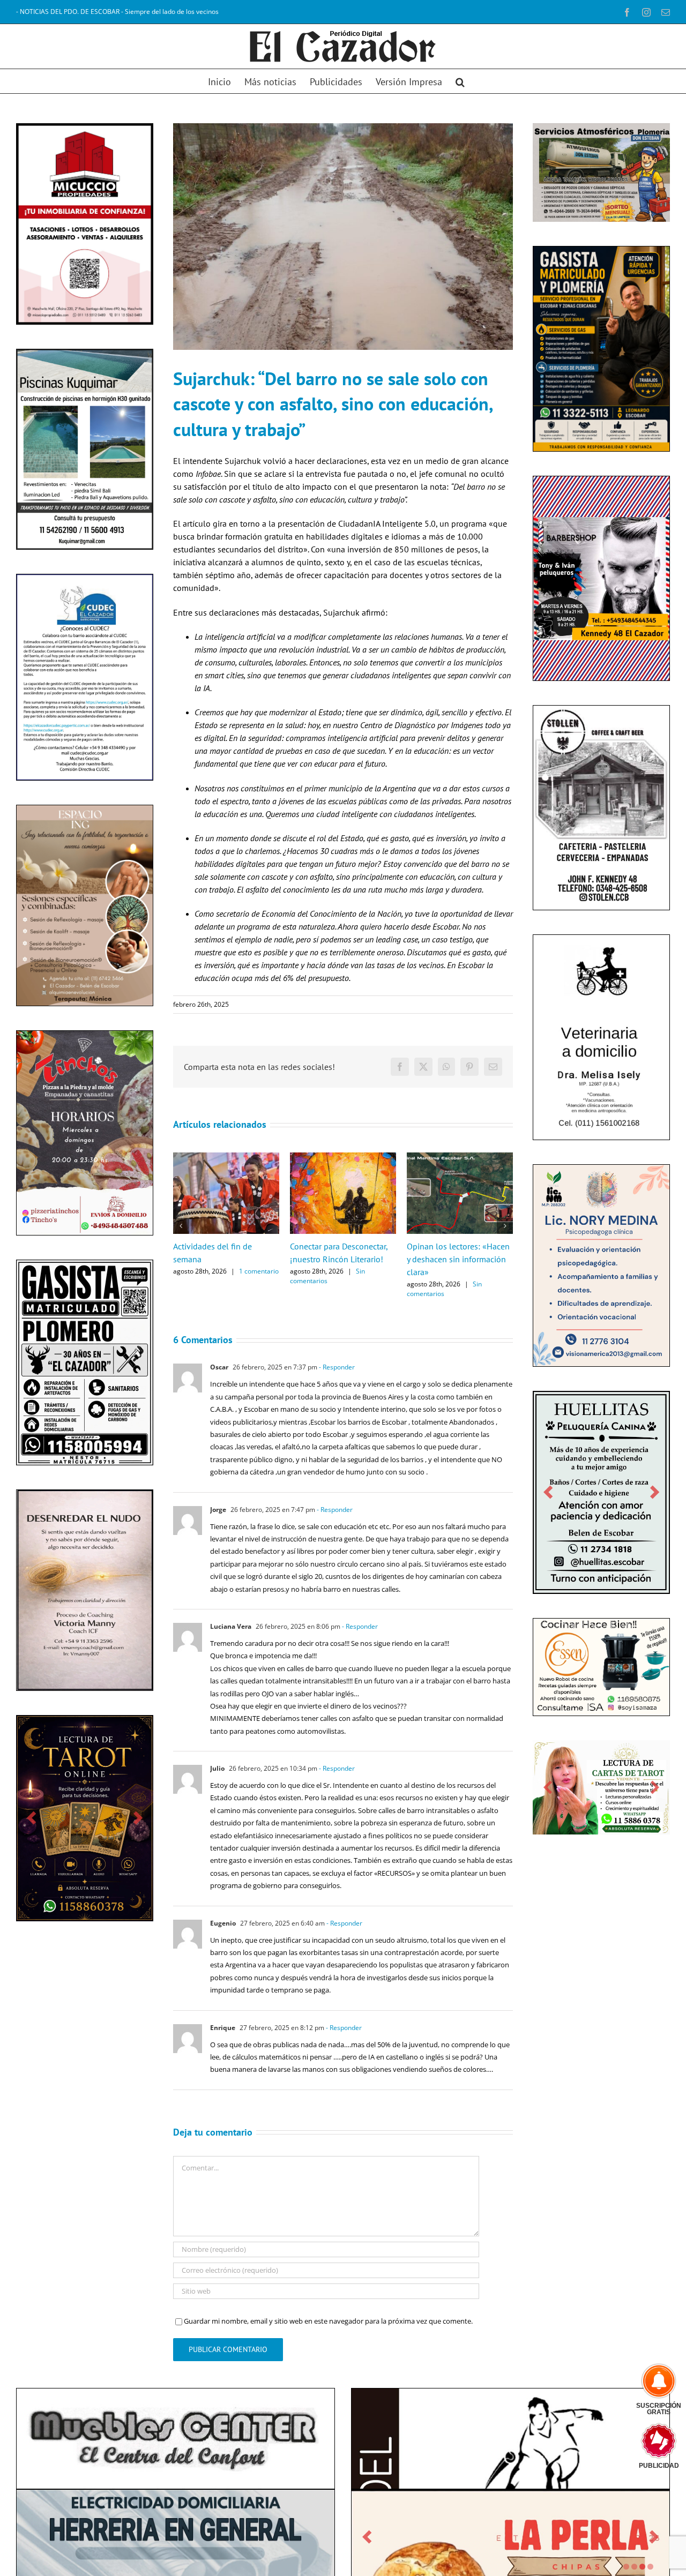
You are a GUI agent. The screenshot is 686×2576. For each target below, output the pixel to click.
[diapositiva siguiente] (138, 1822)
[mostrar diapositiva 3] (642, 2567)
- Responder (336, 1367)
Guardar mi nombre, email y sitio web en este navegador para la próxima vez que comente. (328, 2321)
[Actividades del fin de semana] (226, 1157)
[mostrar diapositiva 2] (634, 2567)
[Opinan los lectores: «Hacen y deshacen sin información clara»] (460, 1157)
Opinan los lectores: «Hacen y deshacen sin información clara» (458, 1259)
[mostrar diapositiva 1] (626, 2567)
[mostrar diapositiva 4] (650, 2567)
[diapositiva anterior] (31, 1822)
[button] (460, 81)
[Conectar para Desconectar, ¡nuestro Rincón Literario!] (343, 1157)
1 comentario (259, 1271)
